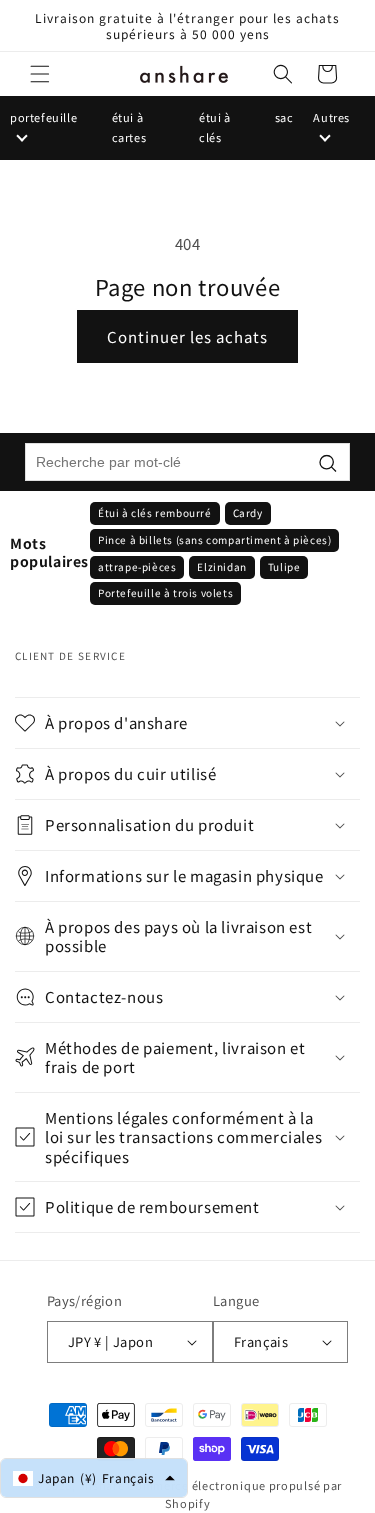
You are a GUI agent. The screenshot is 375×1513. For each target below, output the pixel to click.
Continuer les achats (187, 336)
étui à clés (215, 127)
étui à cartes (129, 127)
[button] (40, 74)
